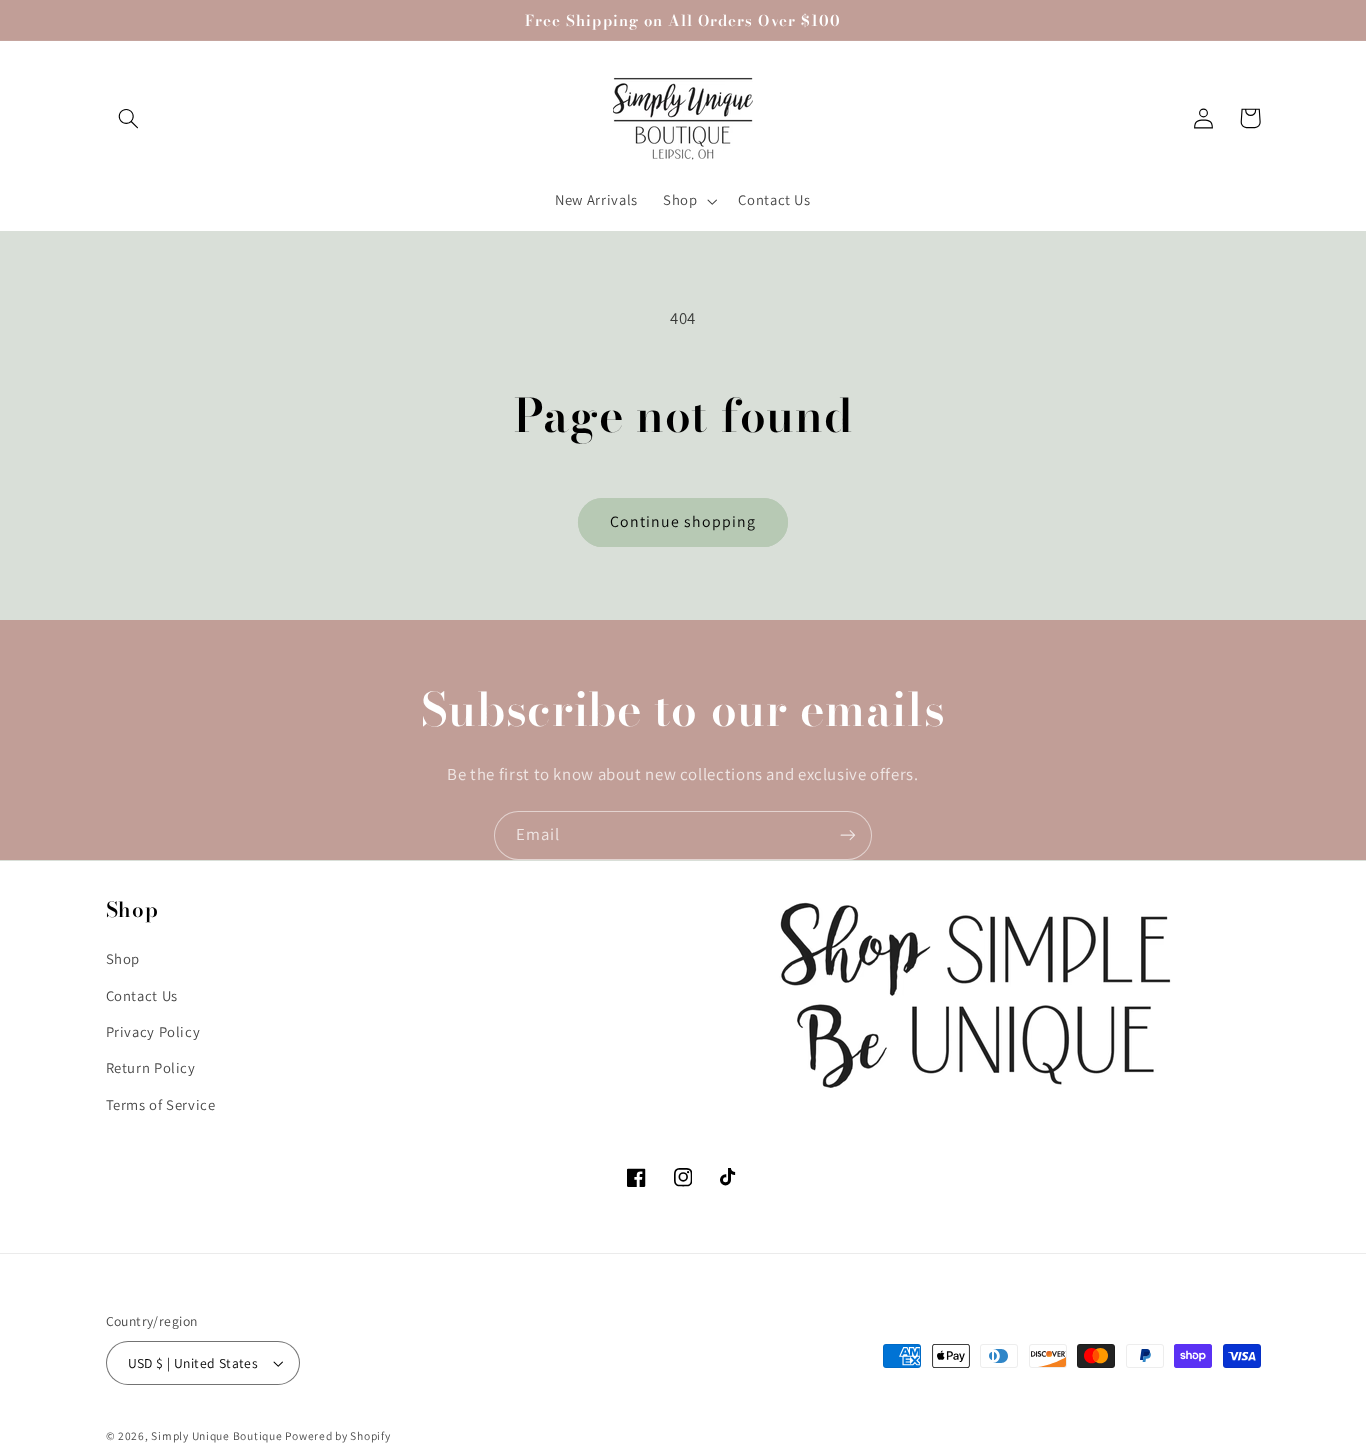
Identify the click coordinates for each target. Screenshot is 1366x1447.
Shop (123, 958)
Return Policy (151, 1067)
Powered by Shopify (337, 1435)
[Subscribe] (848, 835)
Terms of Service (161, 1103)
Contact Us (142, 994)
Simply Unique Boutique (218, 1435)
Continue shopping (683, 521)
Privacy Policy (153, 1031)
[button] (129, 118)
